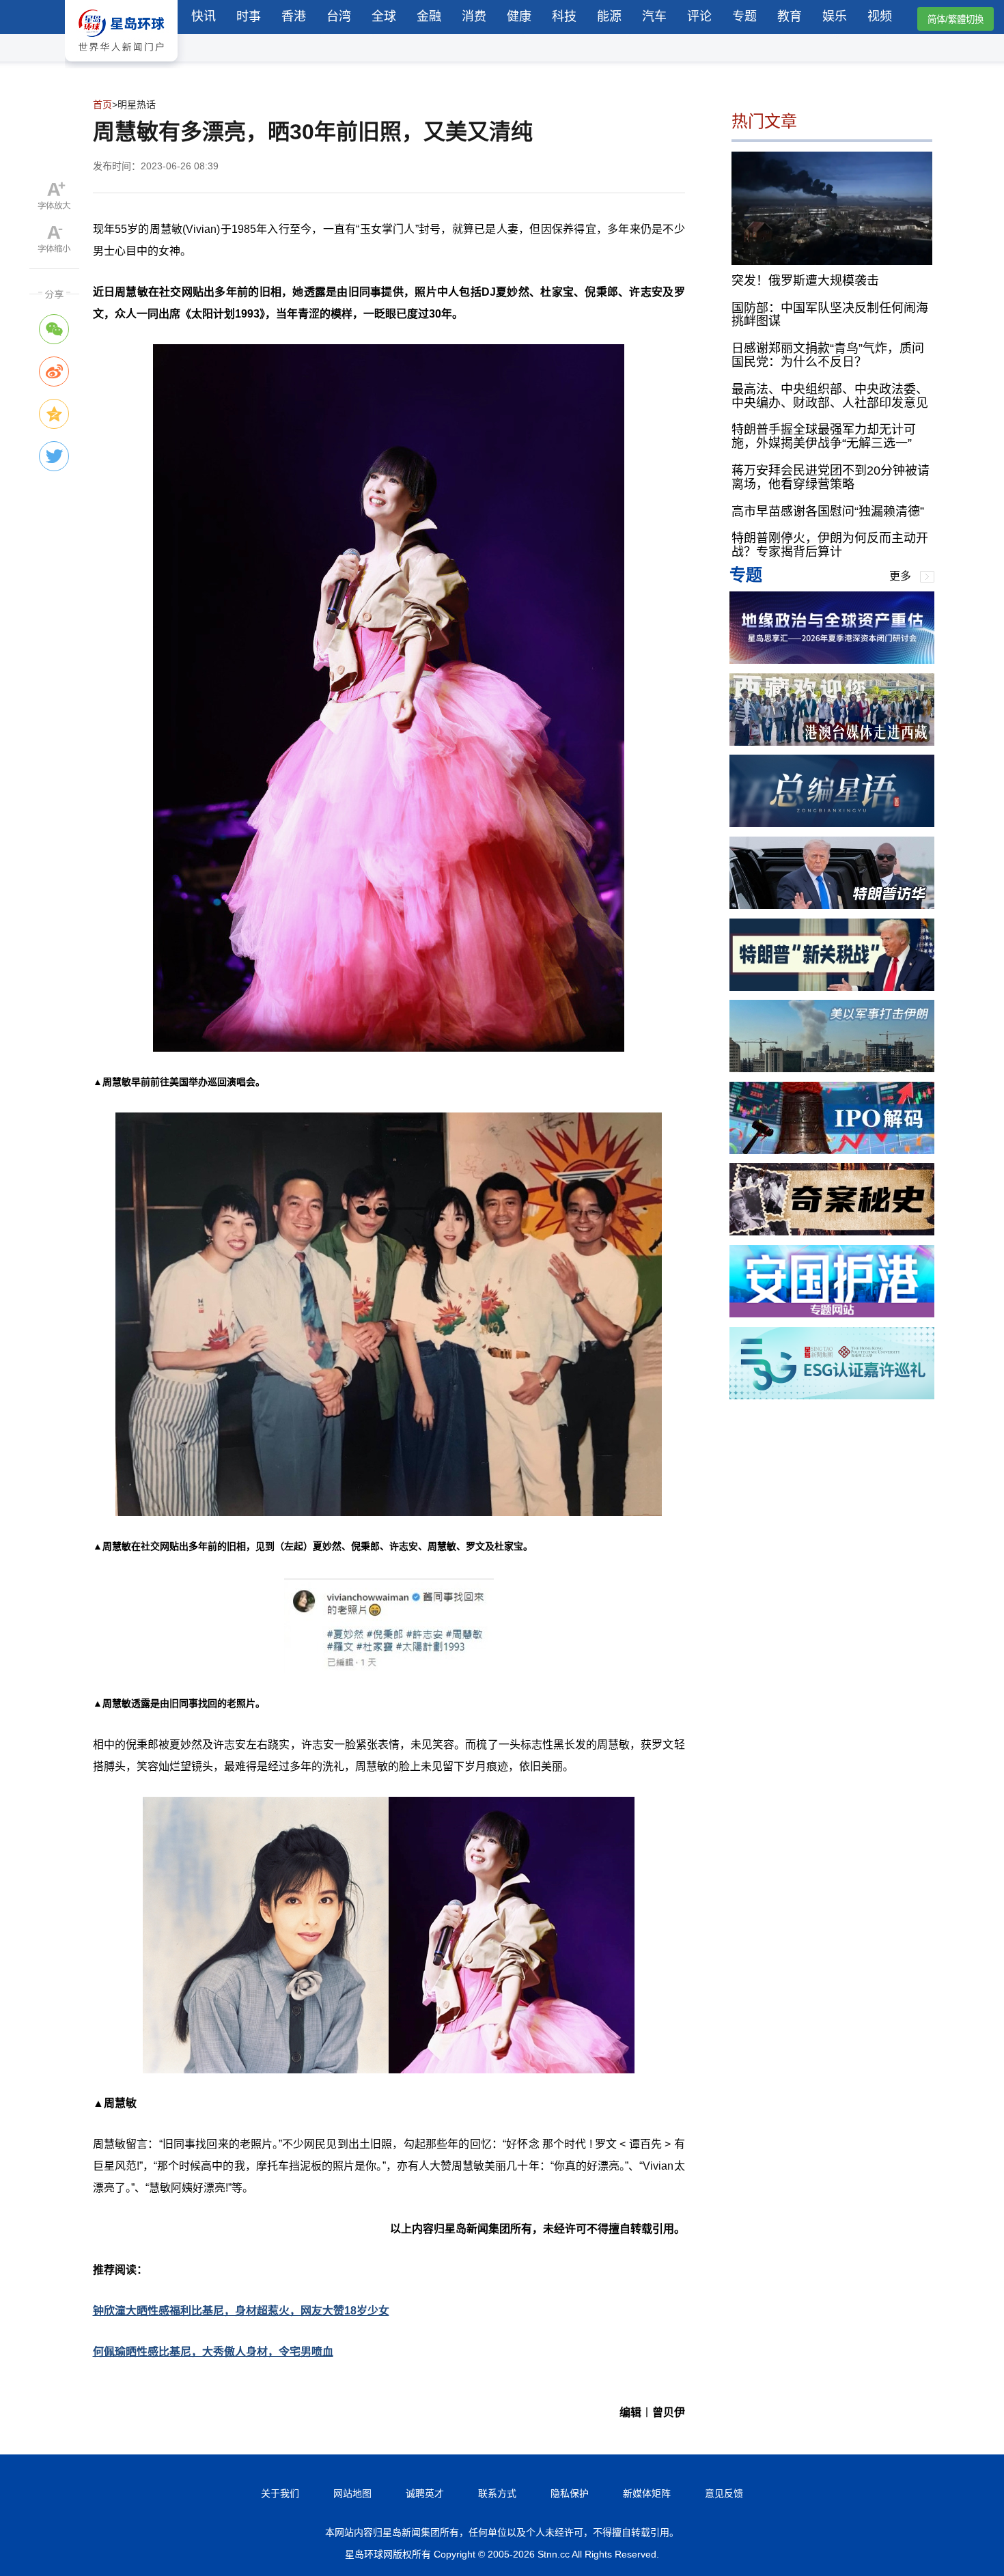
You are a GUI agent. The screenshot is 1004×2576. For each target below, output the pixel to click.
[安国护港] (832, 1314)
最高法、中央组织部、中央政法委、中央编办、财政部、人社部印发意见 (830, 395)
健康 (519, 16)
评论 (699, 16)
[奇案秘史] (832, 1232)
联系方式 (497, 2493)
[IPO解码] (832, 1150)
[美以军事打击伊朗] (832, 1068)
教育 (790, 16)
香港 (294, 16)
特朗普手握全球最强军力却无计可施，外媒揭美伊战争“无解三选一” (824, 436)
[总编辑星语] (832, 823)
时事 (249, 16)
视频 (880, 16)
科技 (564, 16)
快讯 (204, 16)
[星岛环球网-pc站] (121, 65)
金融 (429, 16)
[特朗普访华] (832, 905)
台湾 (339, 16)
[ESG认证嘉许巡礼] (832, 1396)
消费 (474, 16)
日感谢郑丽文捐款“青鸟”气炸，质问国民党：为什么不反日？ (828, 355)
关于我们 (280, 2493)
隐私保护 (570, 2493)
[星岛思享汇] (832, 660)
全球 (384, 16)
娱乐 (835, 16)
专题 (744, 16)
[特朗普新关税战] (832, 987)
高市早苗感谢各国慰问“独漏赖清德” (828, 511)
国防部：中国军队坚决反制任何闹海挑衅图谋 (830, 314)
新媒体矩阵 (647, 2493)
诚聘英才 (425, 2493)
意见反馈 (724, 2493)
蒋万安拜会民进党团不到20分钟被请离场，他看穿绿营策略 (831, 477)
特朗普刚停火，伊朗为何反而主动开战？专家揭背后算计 (830, 545)
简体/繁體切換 (956, 19)
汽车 (654, 16)
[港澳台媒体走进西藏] (832, 742)
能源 (609, 16)
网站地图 (352, 2493)
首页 (102, 104)
